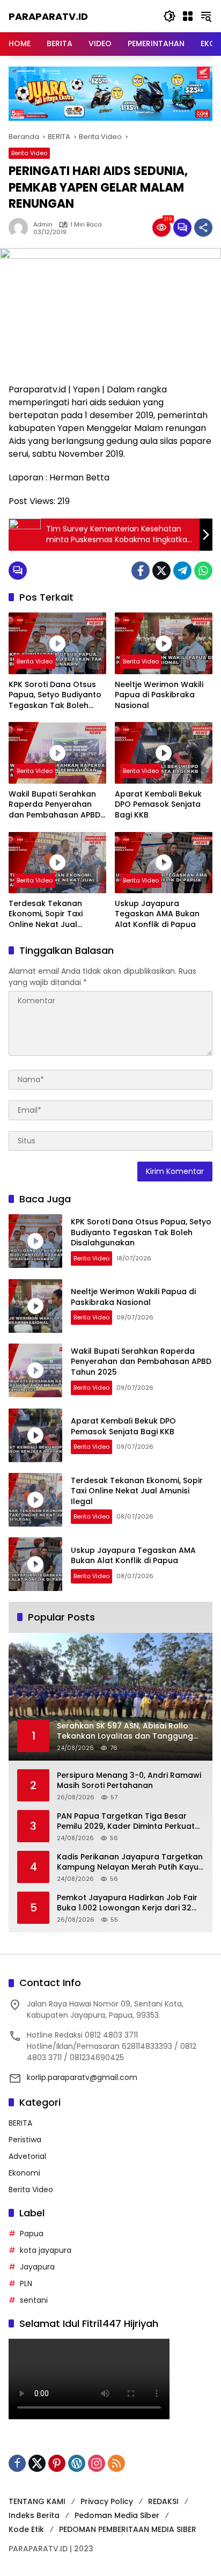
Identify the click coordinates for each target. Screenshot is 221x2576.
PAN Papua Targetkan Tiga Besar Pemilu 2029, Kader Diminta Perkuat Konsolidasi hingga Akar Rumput (126, 1822)
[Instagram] (97, 2463)
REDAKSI (163, 2501)
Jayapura (37, 2267)
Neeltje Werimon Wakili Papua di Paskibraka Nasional (159, 695)
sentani (34, 2300)
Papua (32, 2234)
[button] (170, 16)
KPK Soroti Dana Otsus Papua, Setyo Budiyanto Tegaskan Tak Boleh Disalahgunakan (55, 695)
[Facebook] (141, 571)
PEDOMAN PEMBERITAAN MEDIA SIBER (128, 2529)
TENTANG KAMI (37, 2501)
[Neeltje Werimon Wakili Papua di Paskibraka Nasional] (164, 643)
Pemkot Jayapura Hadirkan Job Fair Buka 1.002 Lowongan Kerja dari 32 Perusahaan (127, 1903)
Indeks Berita (34, 2515)
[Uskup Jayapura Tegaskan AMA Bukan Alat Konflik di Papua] (164, 863)
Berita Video (29, 153)
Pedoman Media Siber (117, 2515)
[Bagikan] (203, 228)
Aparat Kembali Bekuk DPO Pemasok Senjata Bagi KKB (158, 805)
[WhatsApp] (203, 571)
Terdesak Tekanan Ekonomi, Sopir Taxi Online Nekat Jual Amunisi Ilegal (46, 914)
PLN (26, 2283)
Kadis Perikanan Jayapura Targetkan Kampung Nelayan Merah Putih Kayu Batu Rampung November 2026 (130, 1862)
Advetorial (27, 2156)
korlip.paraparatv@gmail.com (82, 2077)
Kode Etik (26, 2529)
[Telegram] (182, 571)
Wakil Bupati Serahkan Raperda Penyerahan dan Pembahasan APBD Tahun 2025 (54, 805)
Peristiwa (25, 2140)
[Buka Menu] (188, 16)
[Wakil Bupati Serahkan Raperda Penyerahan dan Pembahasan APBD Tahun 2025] (57, 753)
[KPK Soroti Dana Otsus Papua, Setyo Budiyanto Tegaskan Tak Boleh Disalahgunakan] (57, 643)
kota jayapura (46, 2250)
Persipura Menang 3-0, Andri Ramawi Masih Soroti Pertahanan (129, 1781)
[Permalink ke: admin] (21, 228)
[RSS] (116, 2463)
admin (43, 225)
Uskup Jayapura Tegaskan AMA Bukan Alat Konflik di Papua (157, 914)
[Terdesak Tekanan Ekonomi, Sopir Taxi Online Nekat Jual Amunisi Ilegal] (57, 863)
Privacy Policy (107, 2501)
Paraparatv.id (48, 16)
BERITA (20, 2123)
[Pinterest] (57, 2463)
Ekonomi (24, 2173)
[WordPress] (77, 2463)
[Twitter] (161, 571)
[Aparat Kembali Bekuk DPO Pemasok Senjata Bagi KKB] (164, 753)
